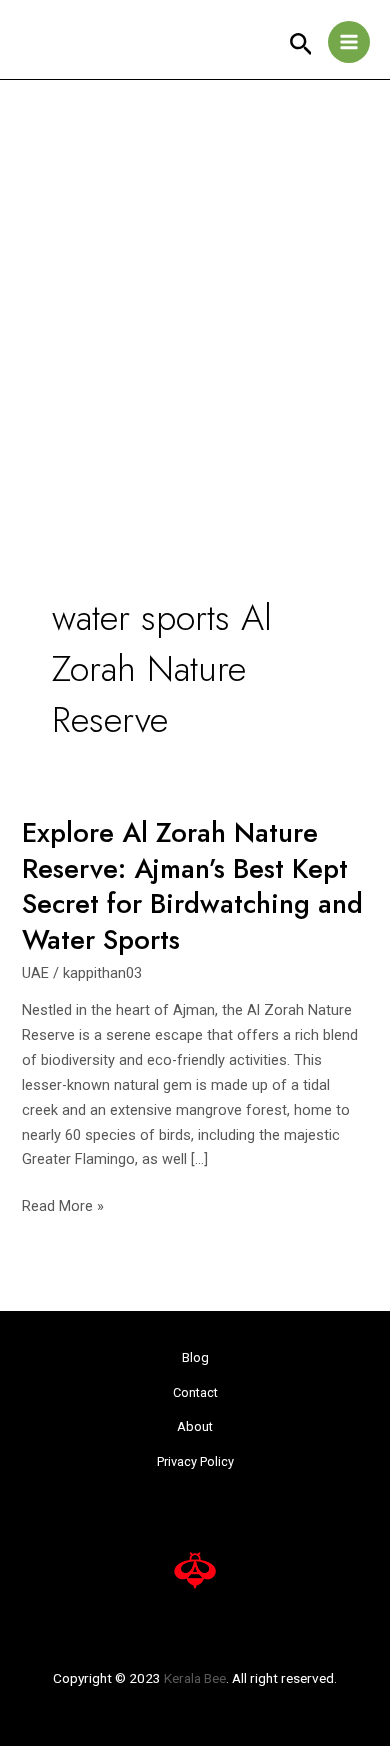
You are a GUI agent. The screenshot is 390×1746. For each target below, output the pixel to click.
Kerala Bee (195, 1678)
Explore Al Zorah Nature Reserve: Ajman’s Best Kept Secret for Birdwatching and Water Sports (192, 886)
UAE (35, 973)
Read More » (63, 1204)
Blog (195, 1357)
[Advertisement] (195, 285)
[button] (301, 45)
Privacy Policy (195, 1461)
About (195, 1426)
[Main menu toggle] (349, 42)
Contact (195, 1392)
